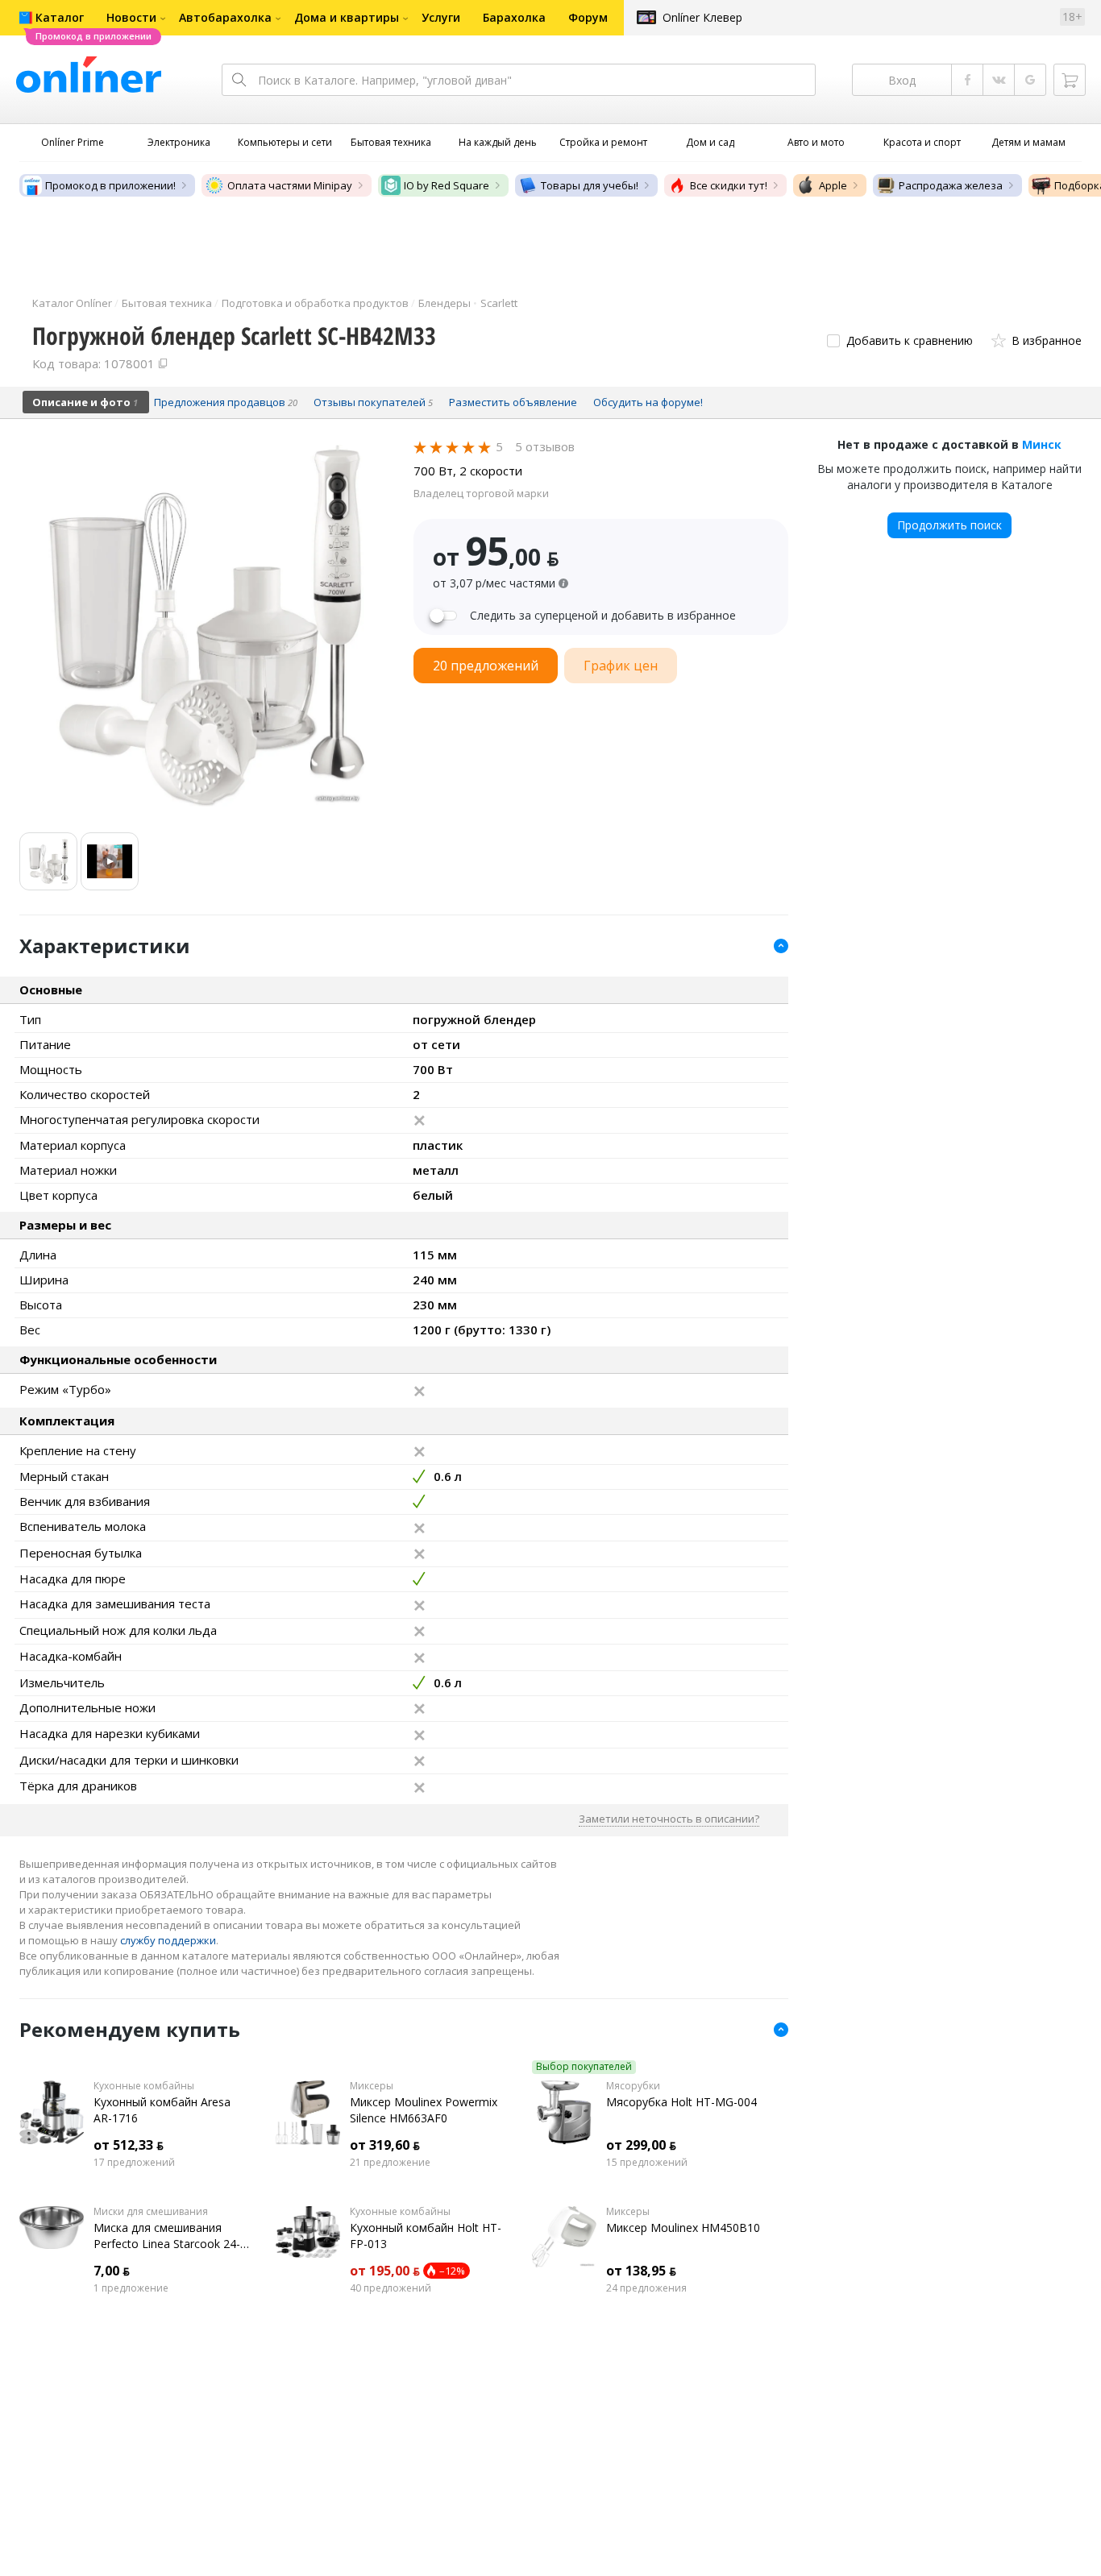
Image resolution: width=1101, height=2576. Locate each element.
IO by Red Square (447, 185)
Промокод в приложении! (110, 185)
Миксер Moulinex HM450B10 (683, 2228)
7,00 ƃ (112, 2271)
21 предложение (390, 2163)
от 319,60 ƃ (385, 2145)
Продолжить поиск (949, 525)
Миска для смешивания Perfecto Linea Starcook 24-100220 (167, 2236)
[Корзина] (1070, 80)
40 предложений (391, 2288)
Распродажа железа (951, 185)
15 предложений (647, 2163)
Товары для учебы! (590, 185)
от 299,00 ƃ (641, 2145)
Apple (833, 185)
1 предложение (131, 2288)
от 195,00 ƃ (385, 2271)
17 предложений (134, 2163)
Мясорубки (633, 2086)
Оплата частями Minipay (290, 185)
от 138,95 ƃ (641, 2271)
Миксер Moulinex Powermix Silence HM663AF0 (424, 2110)
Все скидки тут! (729, 185)
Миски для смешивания (151, 2212)
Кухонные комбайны (144, 2086)
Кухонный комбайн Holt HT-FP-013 (426, 2236)
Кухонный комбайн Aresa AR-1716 (162, 2110)
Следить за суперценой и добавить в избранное (603, 616)
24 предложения (646, 2288)
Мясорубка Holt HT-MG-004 (681, 2102)
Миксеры (372, 2086)
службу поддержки (168, 1940)
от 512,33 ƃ (129, 2145)
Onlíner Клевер (702, 17)
